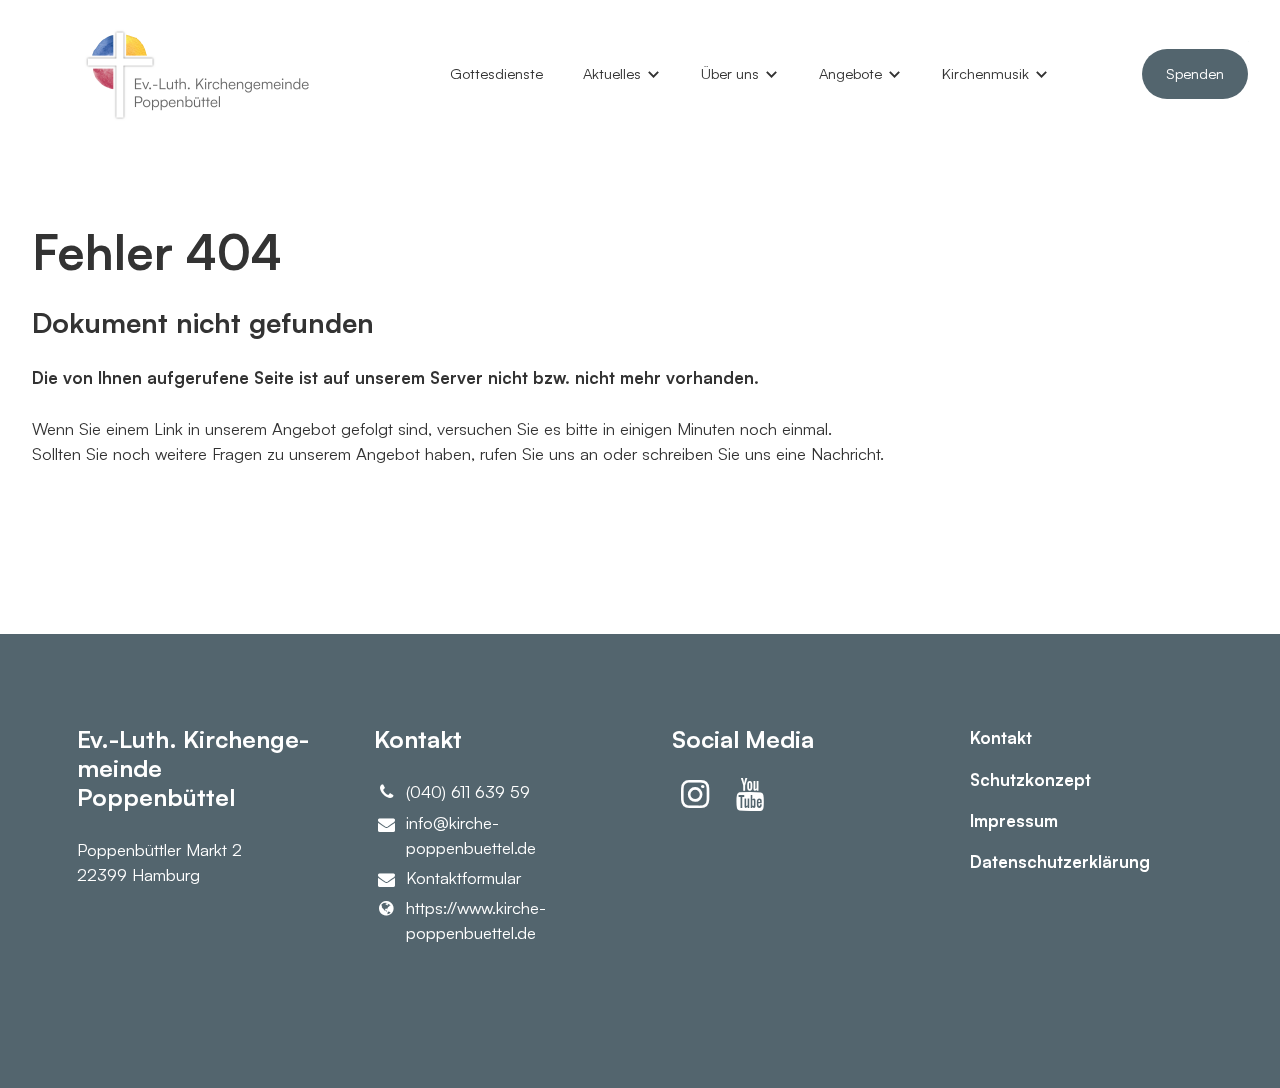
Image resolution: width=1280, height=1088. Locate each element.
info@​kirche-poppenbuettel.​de (471, 835)
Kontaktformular (463, 877)
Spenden (1195, 73)
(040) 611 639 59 (468, 791)
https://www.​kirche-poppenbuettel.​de (476, 920)
